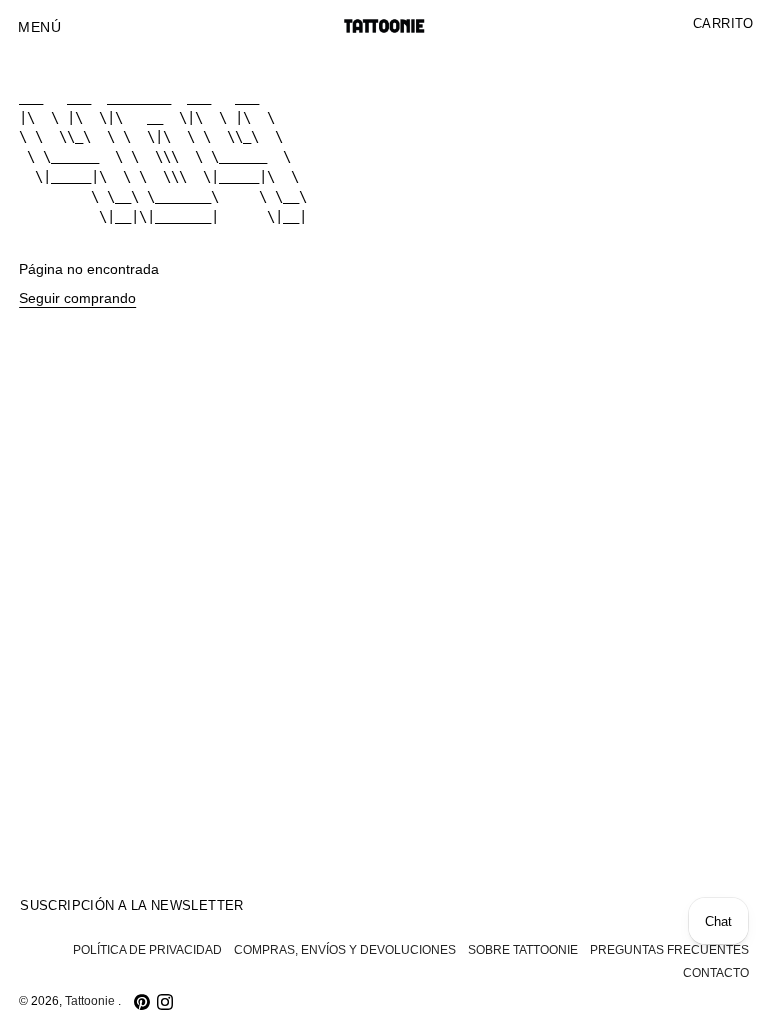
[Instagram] (165, 1002)
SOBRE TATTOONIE (523, 950)
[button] (39, 28)
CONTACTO (716, 973)
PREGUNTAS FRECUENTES (669, 950)
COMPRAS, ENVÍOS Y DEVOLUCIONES (345, 950)
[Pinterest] (142, 1002)
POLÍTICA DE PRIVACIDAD (147, 950)
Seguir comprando (77, 298)
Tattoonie (91, 1001)
